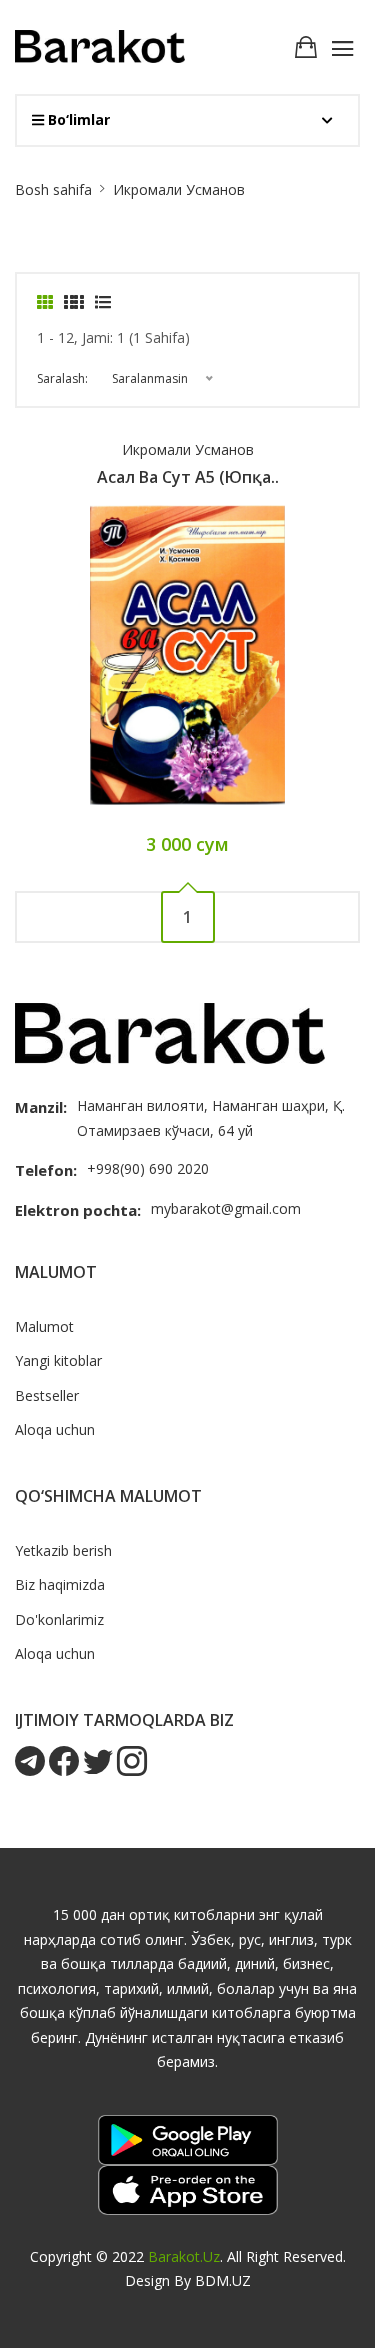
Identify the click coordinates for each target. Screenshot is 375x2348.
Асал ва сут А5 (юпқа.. (188, 477)
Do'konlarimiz (59, 1619)
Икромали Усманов (188, 449)
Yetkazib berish (63, 1550)
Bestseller (47, 1395)
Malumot (44, 1326)
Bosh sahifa (53, 189)
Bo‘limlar (77, 119)
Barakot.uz (184, 2256)
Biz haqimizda (60, 1584)
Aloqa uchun (55, 1429)
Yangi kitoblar (58, 1360)
